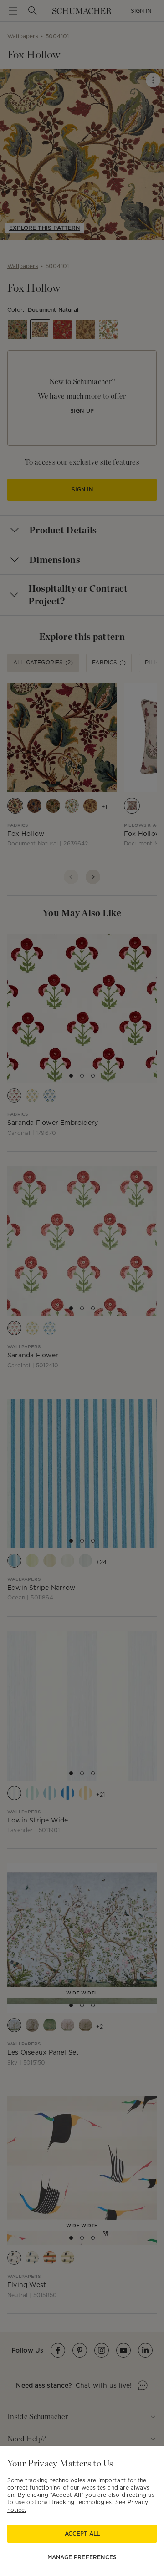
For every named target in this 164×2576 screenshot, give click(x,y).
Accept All (82, 2533)
